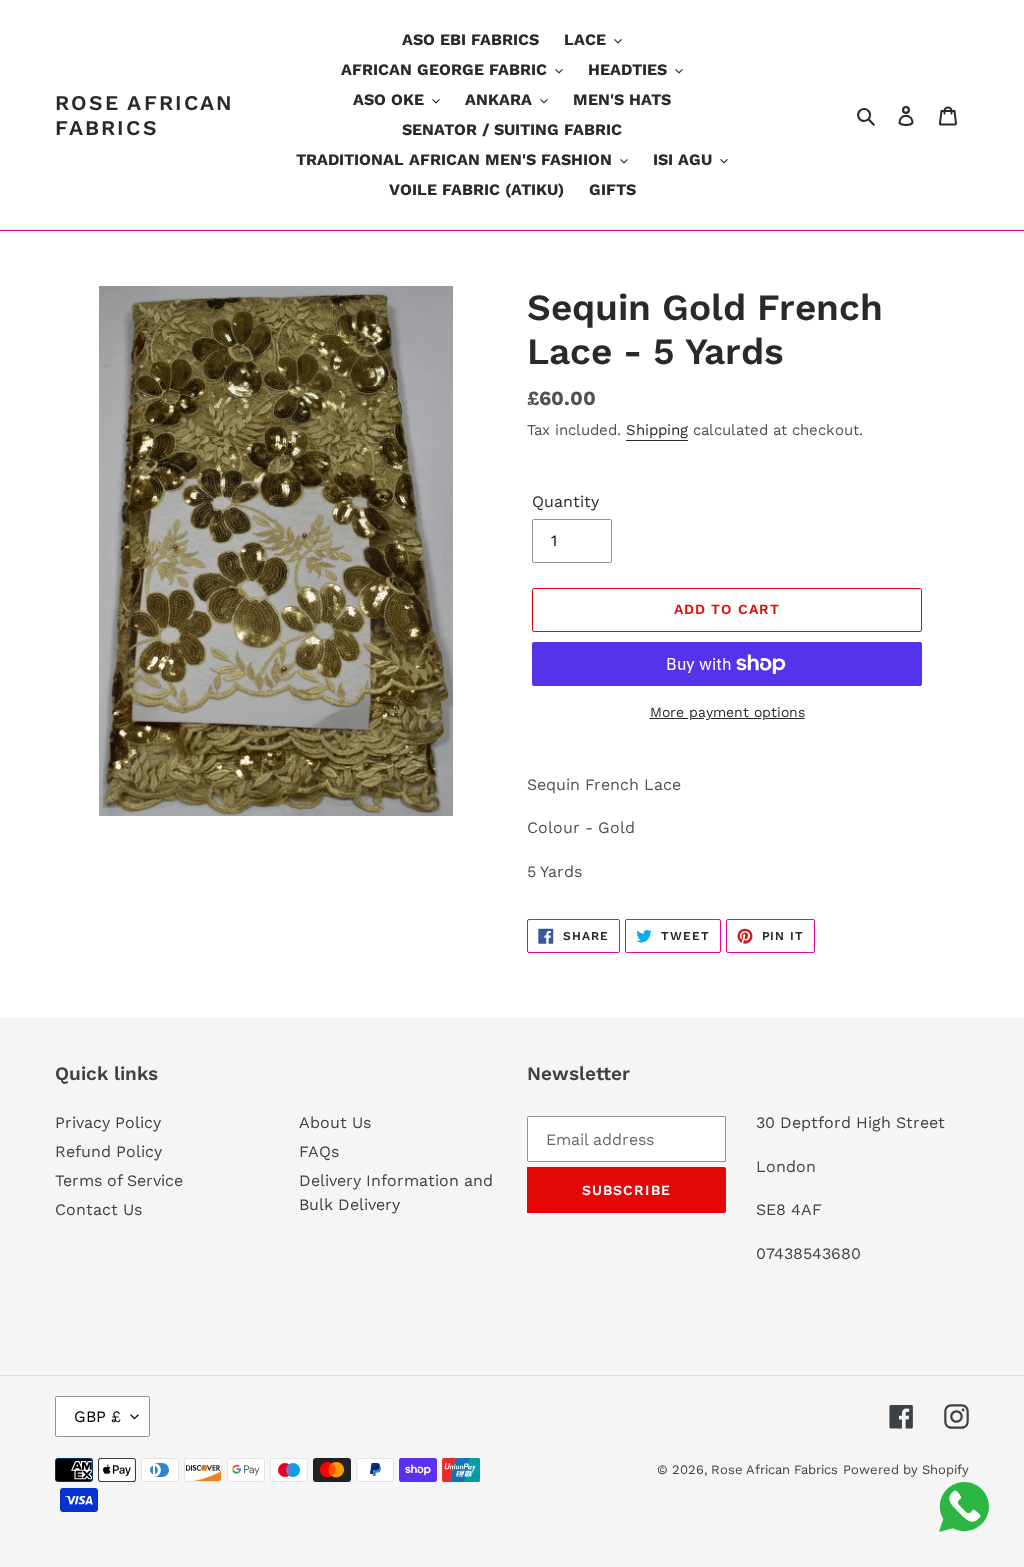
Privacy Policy (108, 1122)
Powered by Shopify (906, 1469)
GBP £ (97, 1416)
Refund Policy (108, 1151)
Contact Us (98, 1209)
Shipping (657, 430)
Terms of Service (119, 1180)
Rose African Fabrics (144, 115)
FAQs (319, 1151)
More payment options (727, 712)
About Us (335, 1122)
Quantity (565, 501)
